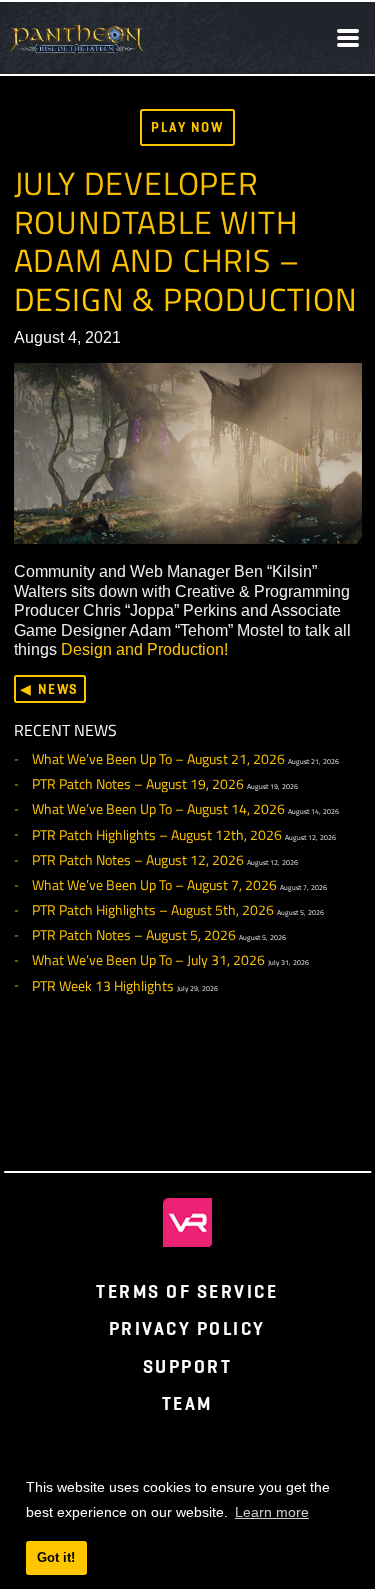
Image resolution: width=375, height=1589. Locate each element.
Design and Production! (144, 649)
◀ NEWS (49, 689)
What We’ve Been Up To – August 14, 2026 (158, 809)
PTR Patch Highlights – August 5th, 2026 (153, 910)
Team (187, 1403)
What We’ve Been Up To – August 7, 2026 (154, 885)
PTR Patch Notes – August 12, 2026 (138, 860)
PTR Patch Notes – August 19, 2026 (138, 784)
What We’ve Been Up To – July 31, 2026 (148, 960)
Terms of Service (187, 1291)
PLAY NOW (187, 127)
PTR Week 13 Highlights (103, 986)
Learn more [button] (272, 1512)
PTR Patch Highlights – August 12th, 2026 (157, 835)
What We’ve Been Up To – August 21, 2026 (158, 759)
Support (188, 1366)
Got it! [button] (56, 1557)
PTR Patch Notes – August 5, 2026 (134, 935)
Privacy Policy (187, 1328)
